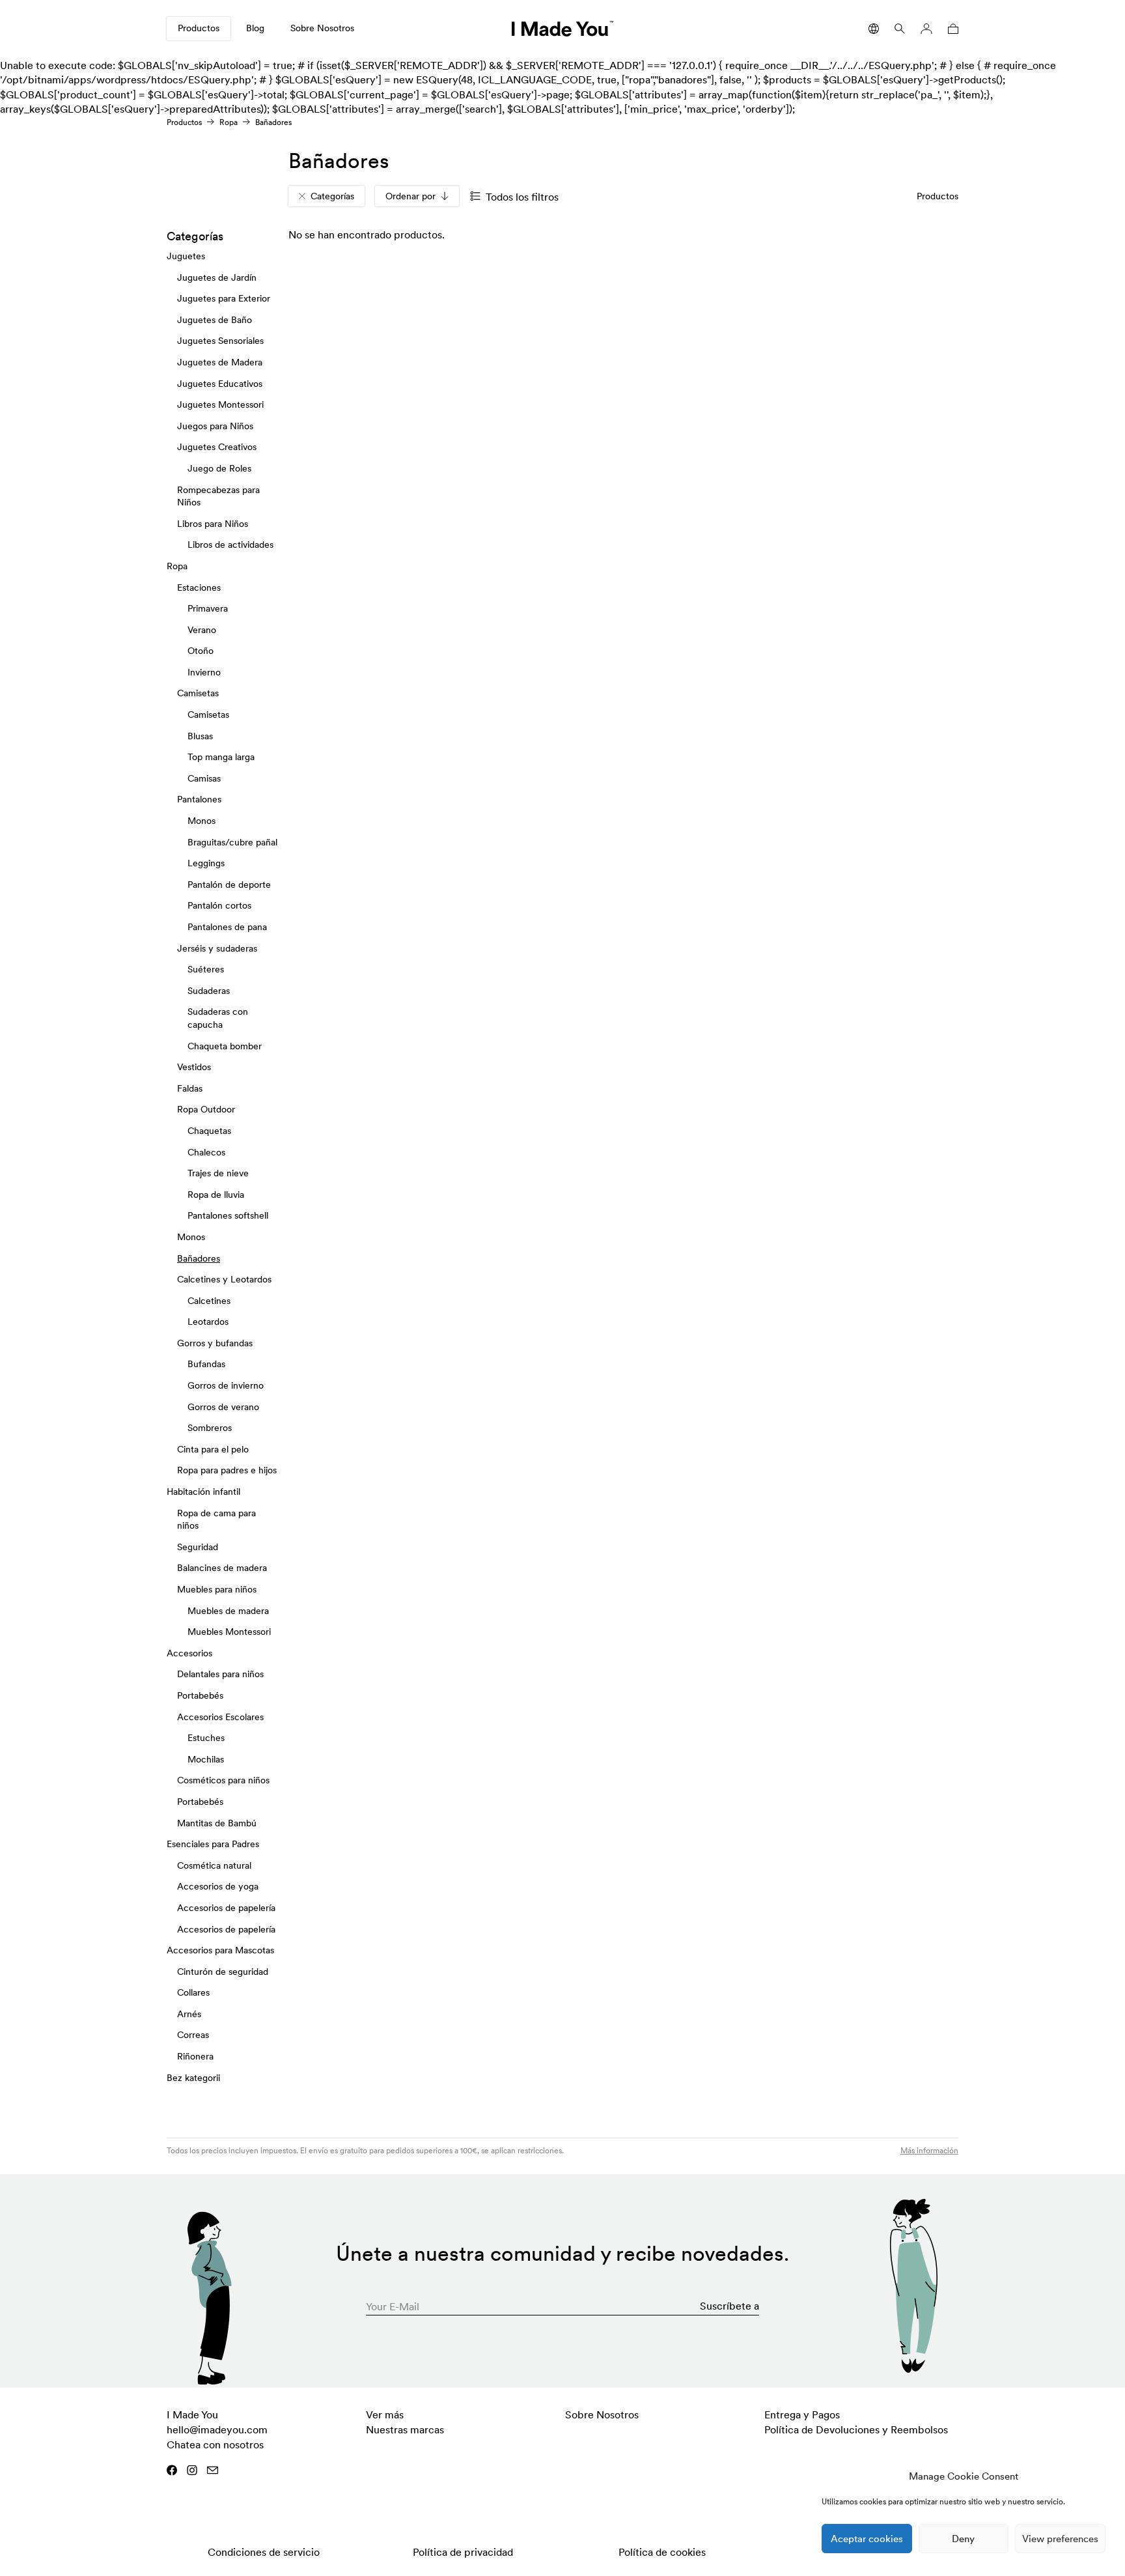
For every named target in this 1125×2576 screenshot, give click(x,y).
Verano (202, 630)
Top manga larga (221, 757)
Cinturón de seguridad (223, 1972)
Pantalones (199, 800)
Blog (255, 28)
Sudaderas (209, 991)
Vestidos (194, 1068)
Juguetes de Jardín (217, 277)
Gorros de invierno (226, 1385)
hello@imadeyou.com (217, 2429)
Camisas (204, 778)
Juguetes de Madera (220, 362)
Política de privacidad (463, 2552)
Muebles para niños (217, 1589)
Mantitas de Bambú (217, 1823)
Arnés (189, 2014)
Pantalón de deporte (229, 885)
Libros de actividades (230, 545)
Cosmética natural (214, 1865)
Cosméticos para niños (223, 1781)
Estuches (206, 1738)
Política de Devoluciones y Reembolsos (856, 2429)
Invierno (204, 672)
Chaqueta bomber (225, 1046)
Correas (193, 2035)
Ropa (229, 122)
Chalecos (206, 1152)
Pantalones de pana (227, 927)
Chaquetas (209, 1131)
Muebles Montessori (229, 1632)
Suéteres (206, 970)
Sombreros (210, 1428)
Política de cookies (662, 2552)
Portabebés (200, 1695)
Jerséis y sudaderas (217, 948)
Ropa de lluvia (216, 1195)
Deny (963, 2539)
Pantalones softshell (228, 1216)
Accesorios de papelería (226, 1908)
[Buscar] (900, 29)
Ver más (385, 2414)
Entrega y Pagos (802, 2414)
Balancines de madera (222, 1568)
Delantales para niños (220, 1675)
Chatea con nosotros (215, 2444)
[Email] (213, 2470)
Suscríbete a (729, 2306)
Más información (929, 2150)
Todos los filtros (522, 197)
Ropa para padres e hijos (227, 1471)
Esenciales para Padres (213, 1844)
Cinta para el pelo (213, 1449)
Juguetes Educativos (220, 384)
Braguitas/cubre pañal (232, 842)
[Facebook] (172, 2470)
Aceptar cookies (867, 2539)
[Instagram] (192, 2470)
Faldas (190, 1088)
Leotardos (208, 1322)
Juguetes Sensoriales (220, 341)
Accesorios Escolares (220, 1717)
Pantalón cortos (219, 906)
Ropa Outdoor (206, 1110)
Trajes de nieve (218, 1173)
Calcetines (209, 1301)
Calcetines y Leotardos (224, 1279)
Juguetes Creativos (217, 447)
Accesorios (189, 1653)
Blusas (200, 736)
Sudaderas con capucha (218, 1019)
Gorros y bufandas (215, 1343)
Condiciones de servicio (264, 2552)
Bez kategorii (193, 2078)
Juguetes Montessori (220, 405)
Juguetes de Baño (215, 320)
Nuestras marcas (405, 2429)
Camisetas (198, 694)
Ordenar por (410, 196)
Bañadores (199, 1258)
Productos (199, 28)
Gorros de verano (223, 1407)
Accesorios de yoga (218, 1887)
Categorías (332, 196)
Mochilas (206, 1759)
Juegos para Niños (215, 426)
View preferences (1060, 2539)
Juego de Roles (219, 468)
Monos (201, 821)
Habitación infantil (203, 1492)
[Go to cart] (951, 29)
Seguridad (198, 1547)
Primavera (208, 608)
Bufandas (206, 1365)
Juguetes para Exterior (224, 299)
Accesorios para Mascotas (220, 1950)
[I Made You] (562, 29)
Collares (193, 1993)
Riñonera (195, 2056)
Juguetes (186, 256)
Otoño (201, 651)
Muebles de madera (228, 1611)
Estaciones (199, 587)
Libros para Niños (213, 524)
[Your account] (926, 29)
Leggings (206, 864)
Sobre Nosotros (322, 28)
